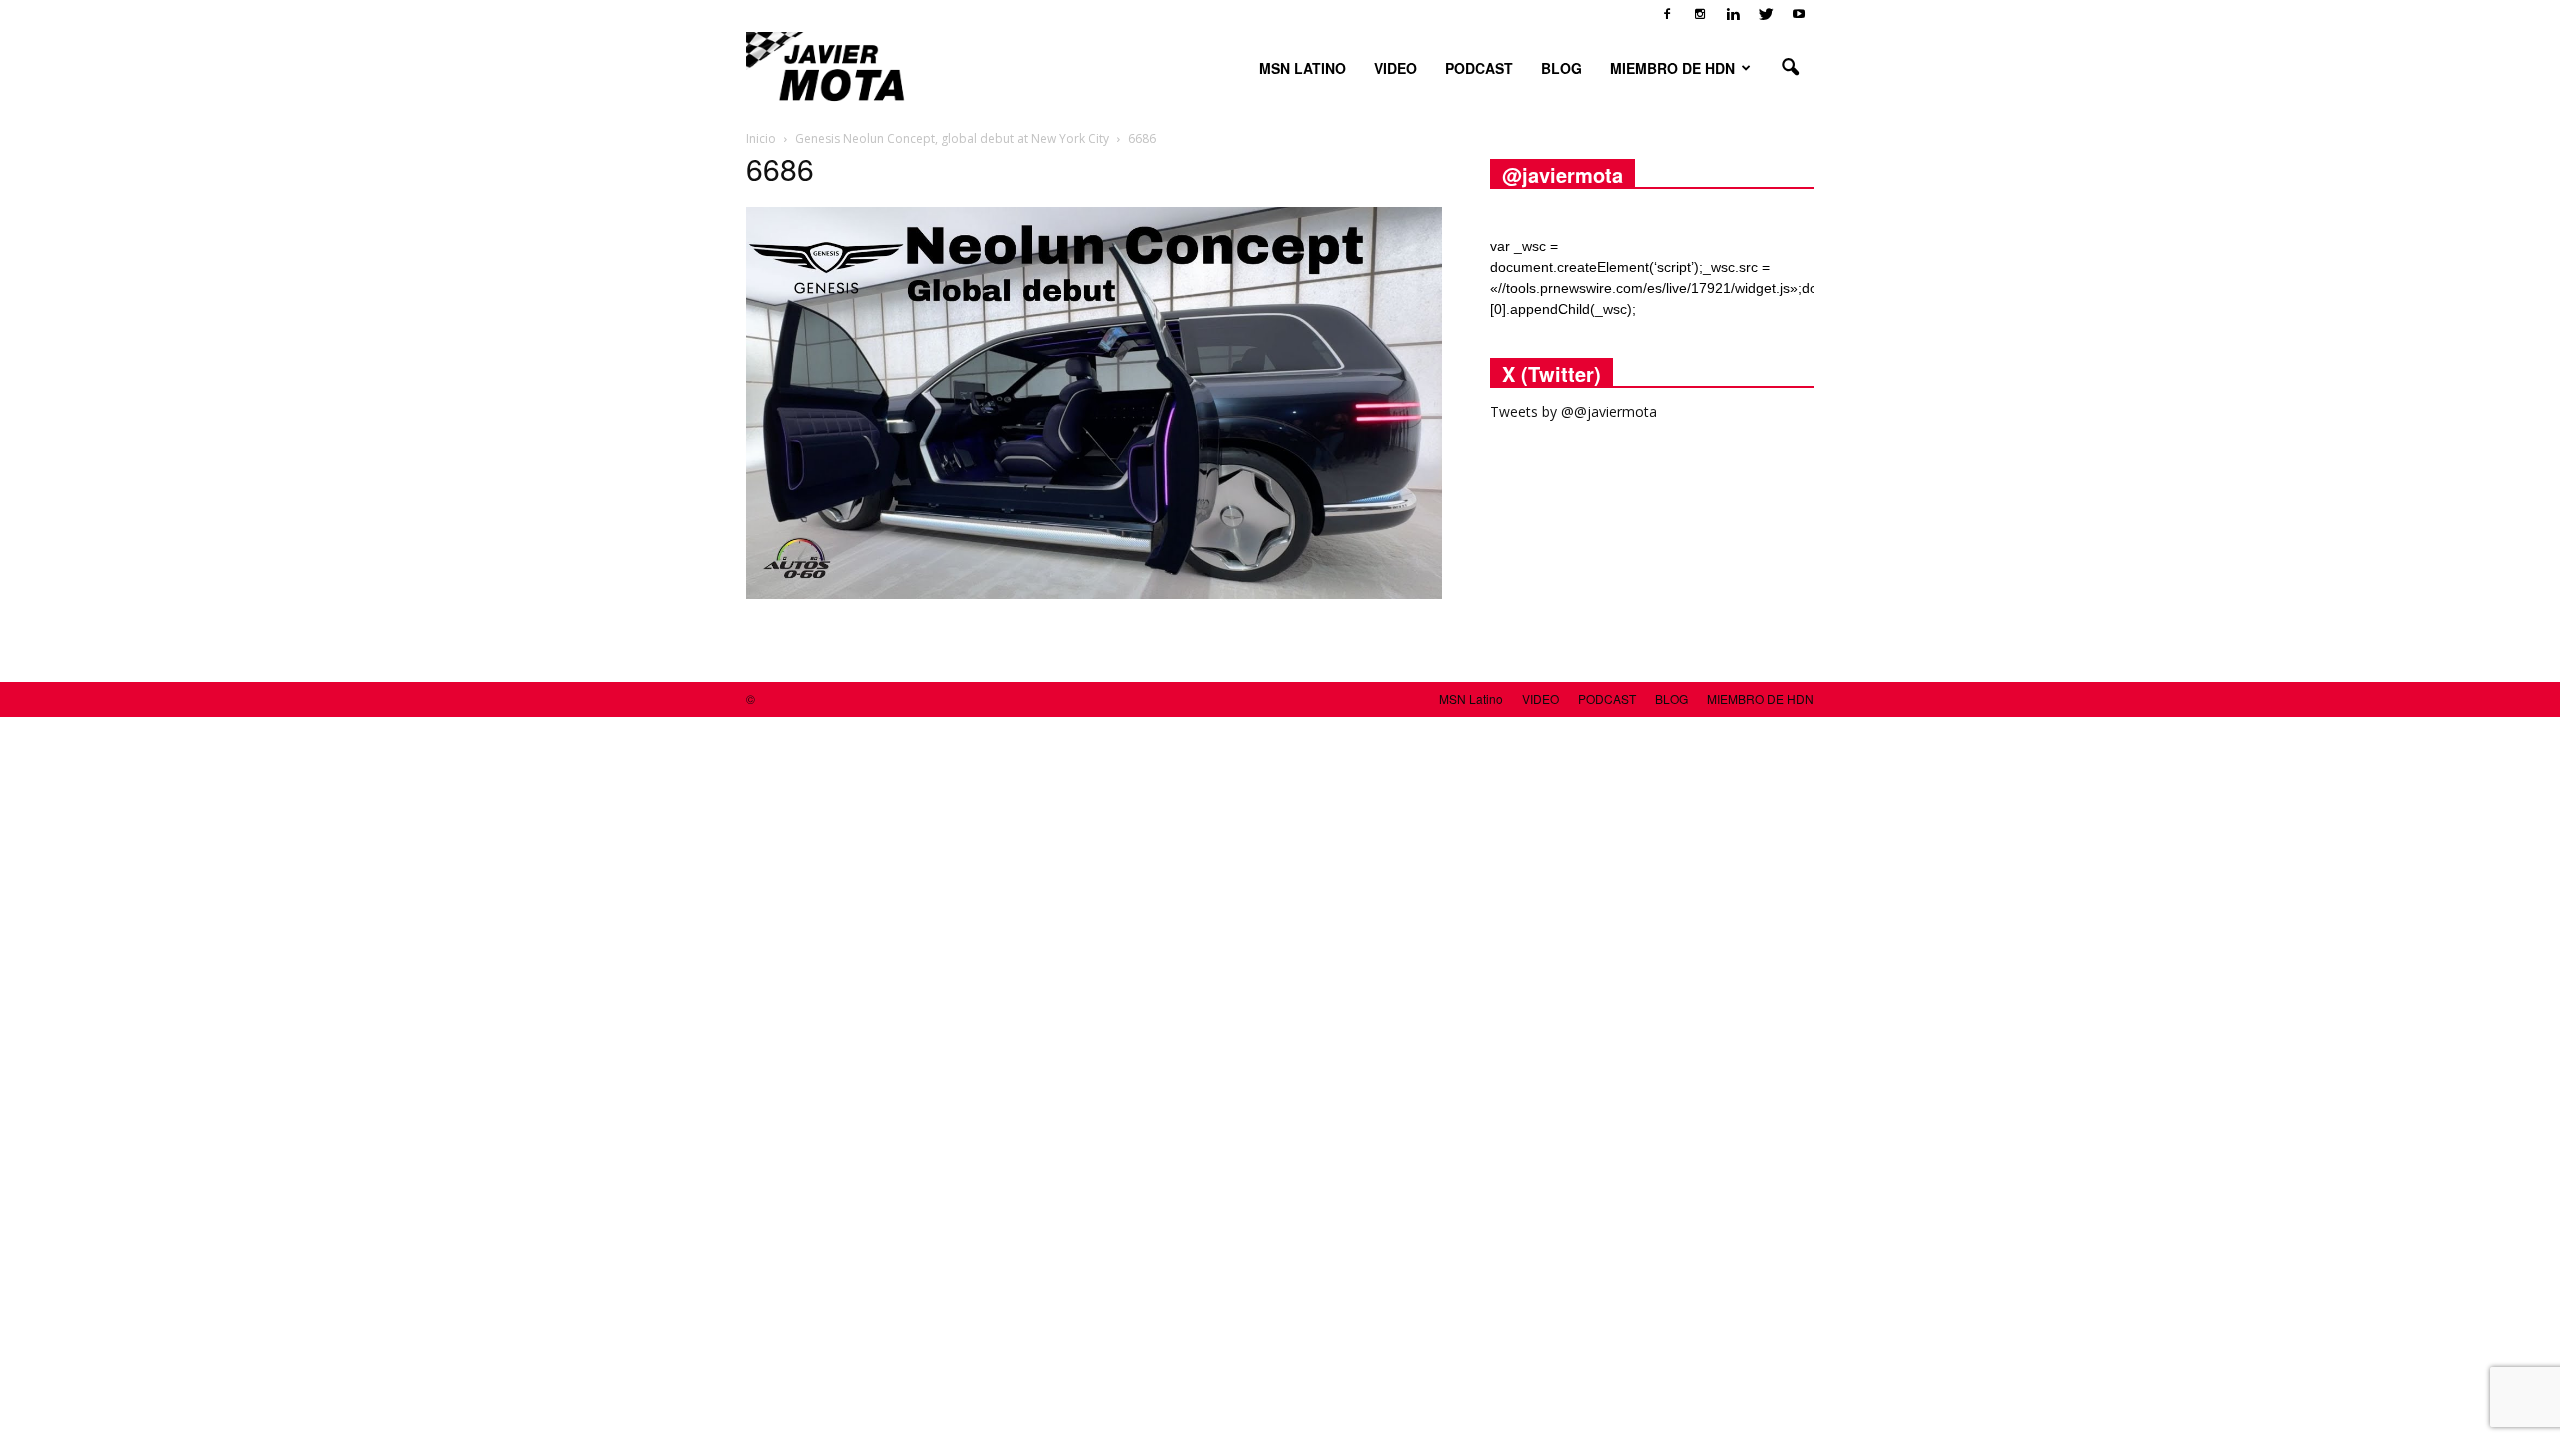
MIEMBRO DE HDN (1672, 68)
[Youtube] (1799, 14)
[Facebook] (1667, 14)
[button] (1790, 68)
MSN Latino (1302, 68)
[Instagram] (1700, 14)
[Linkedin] (1733, 14)
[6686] (1094, 594)
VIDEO (1395, 68)
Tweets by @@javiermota (1573, 411)
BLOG (1561, 68)
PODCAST (1479, 68)
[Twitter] (1766, 14)
